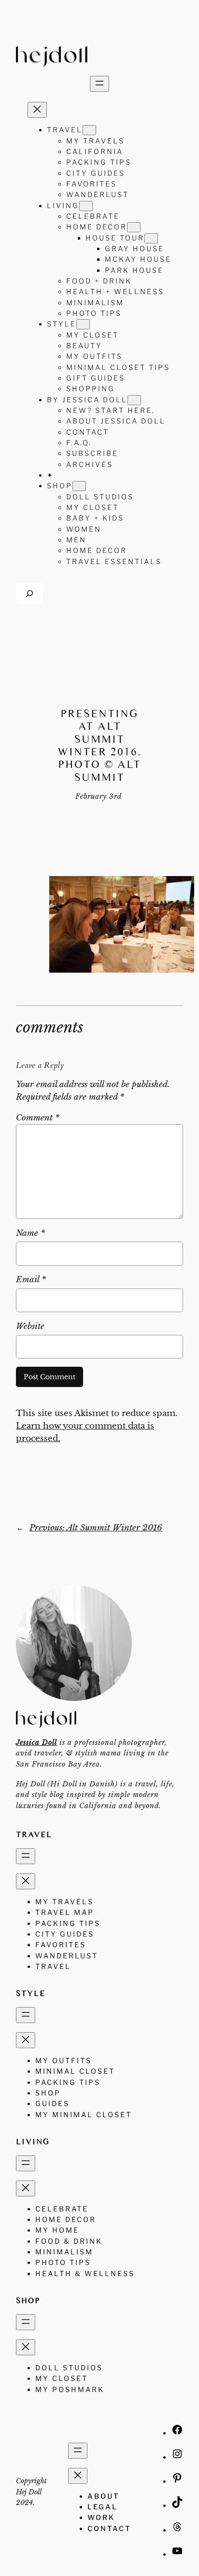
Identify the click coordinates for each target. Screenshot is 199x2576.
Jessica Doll (36, 1742)
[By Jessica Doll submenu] (134, 400)
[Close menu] (37, 110)
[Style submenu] (83, 324)
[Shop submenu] (79, 486)
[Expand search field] (29, 593)
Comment (38, 1118)
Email (31, 1280)
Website (30, 1326)
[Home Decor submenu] (134, 227)
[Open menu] (99, 84)
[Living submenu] (86, 206)
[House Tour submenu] (151, 238)
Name (30, 1233)
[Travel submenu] (89, 130)
